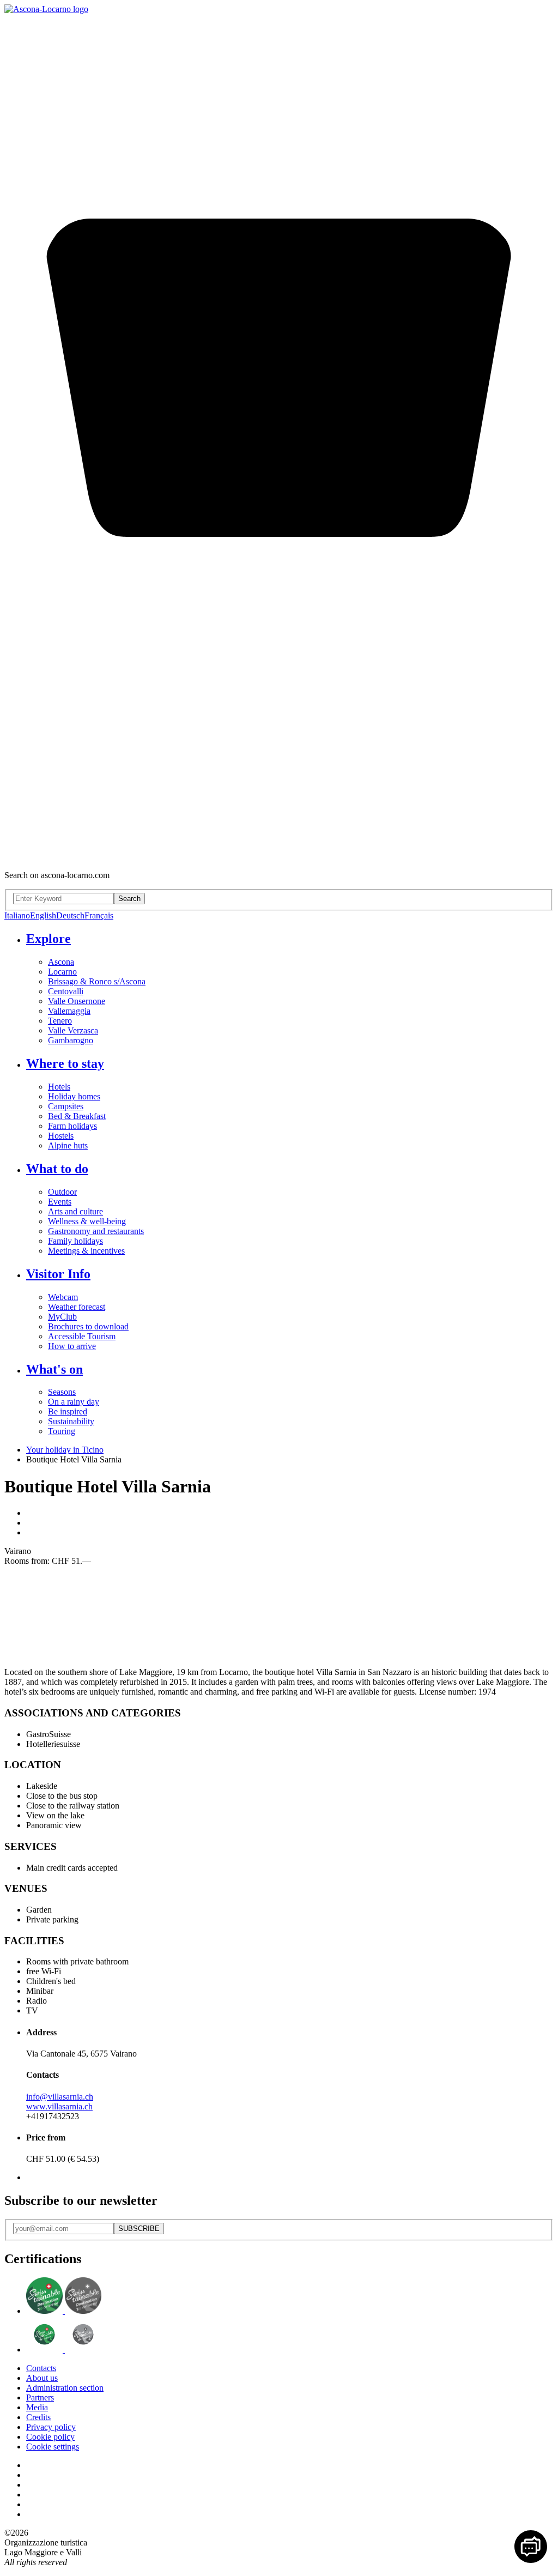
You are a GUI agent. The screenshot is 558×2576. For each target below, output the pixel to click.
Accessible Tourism (82, 1336)
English (43, 915)
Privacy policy (51, 2427)
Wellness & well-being (87, 1221)
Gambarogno (71, 1040)
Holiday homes (74, 1096)
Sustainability (71, 1421)
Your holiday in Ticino (65, 1450)
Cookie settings (53, 2447)
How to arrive (72, 1346)
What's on (54, 1369)
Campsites (66, 1106)
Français (99, 915)
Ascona (61, 962)
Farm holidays (72, 1126)
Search (129, 899)
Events (60, 1202)
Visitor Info (58, 1274)
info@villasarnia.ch (60, 2097)
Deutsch (70, 915)
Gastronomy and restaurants (96, 1231)
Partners (40, 2397)
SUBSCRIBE (139, 2229)
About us (42, 2378)
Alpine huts (68, 1145)
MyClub (62, 1317)
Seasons (62, 1392)
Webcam (63, 1297)
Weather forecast (77, 1307)
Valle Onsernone (77, 1001)
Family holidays (75, 1241)
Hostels (61, 1136)
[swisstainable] (64, 2311)
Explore (48, 939)
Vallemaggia (69, 1011)
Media (37, 2407)
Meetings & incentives (86, 1251)
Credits (38, 2417)
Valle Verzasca (73, 1030)
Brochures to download (88, 1326)
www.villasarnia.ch (59, 2106)
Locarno (62, 972)
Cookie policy (50, 2437)
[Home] (46, 9)
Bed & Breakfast (77, 1116)
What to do (57, 1169)
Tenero (60, 1021)
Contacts (41, 2368)
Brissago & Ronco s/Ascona (97, 981)
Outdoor (62, 1192)
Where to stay (65, 1063)
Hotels (59, 1087)
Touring (62, 1431)
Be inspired (68, 1411)
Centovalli (66, 991)
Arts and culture (75, 1211)
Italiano (17, 915)
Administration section (65, 2388)
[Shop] (279, 857)
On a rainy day (74, 1402)
